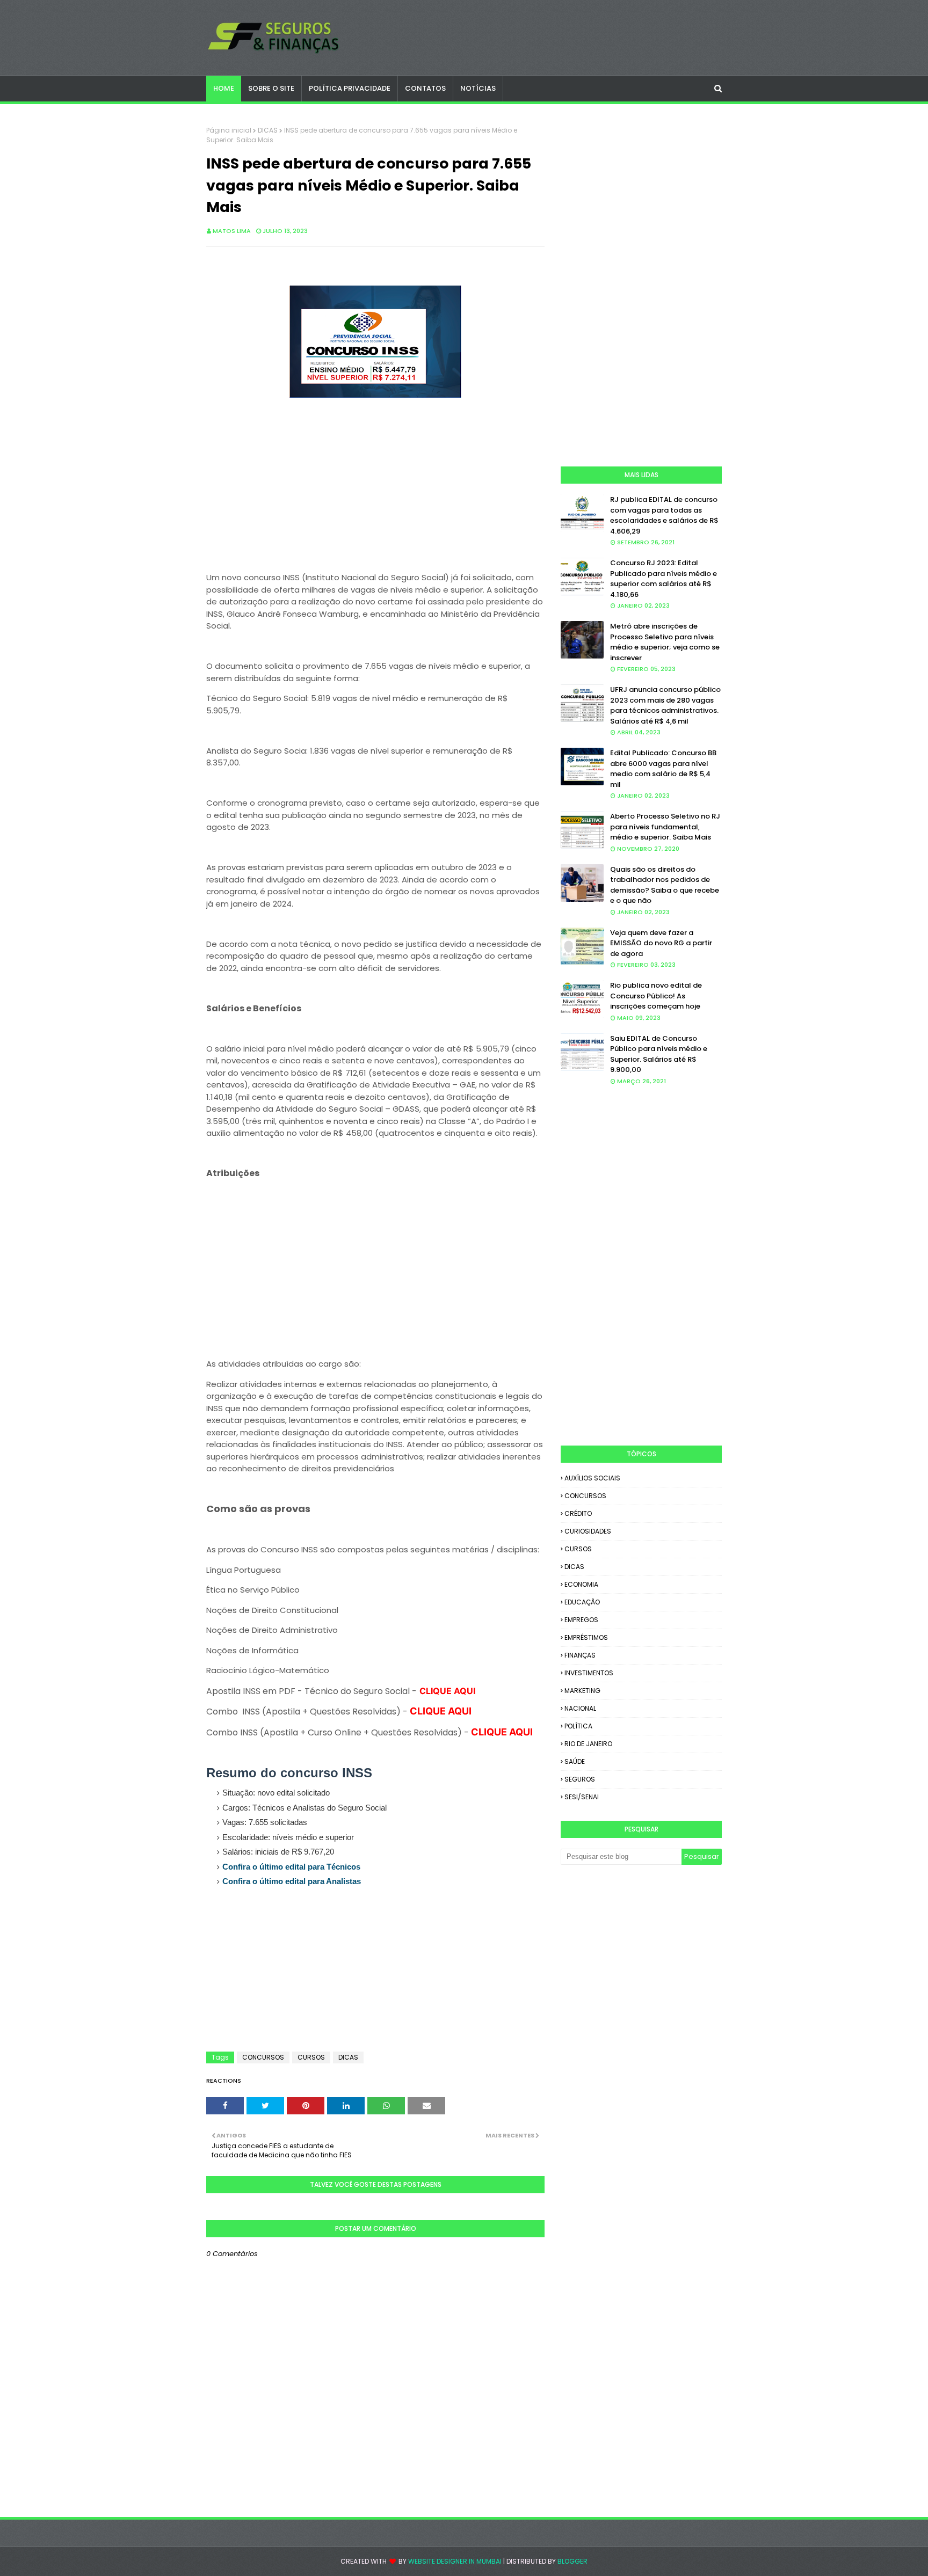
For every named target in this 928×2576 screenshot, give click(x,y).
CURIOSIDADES (588, 1531)
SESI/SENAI (582, 1797)
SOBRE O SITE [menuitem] (271, 88)
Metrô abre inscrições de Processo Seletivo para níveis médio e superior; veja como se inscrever (665, 642)
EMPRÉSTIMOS (586, 1637)
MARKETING (582, 1691)
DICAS (268, 130)
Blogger (572, 2561)
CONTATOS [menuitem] (425, 88)
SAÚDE (575, 1761)
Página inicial (229, 130)
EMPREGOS (581, 1620)
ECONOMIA (581, 1584)
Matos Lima (232, 231)
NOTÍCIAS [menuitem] (478, 88)
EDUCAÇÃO (582, 1602)
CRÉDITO (578, 1513)
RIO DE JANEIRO (588, 1744)
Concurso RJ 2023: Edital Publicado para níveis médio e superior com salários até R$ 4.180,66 (664, 579)
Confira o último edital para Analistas (292, 1881)
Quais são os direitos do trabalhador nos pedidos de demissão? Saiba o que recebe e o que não (665, 885)
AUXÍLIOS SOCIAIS (592, 1478)
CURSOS (311, 2057)
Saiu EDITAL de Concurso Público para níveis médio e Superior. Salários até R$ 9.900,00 (659, 1054)
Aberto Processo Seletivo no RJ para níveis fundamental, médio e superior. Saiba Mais (665, 827)
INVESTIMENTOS (589, 1673)
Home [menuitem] (224, 88)
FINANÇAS (580, 1655)
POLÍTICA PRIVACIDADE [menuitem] (350, 88)
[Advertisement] (375, 497)
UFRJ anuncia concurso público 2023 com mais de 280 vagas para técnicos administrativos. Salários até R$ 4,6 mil (665, 705)
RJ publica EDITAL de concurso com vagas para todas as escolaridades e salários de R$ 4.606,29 (664, 515)
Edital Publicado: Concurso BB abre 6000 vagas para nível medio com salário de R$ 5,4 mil (663, 769)
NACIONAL (580, 1708)
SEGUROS (580, 1779)
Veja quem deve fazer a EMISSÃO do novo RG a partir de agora (661, 943)
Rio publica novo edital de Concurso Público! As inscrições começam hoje (656, 996)
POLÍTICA (578, 1726)
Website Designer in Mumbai (455, 2561)
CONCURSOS (263, 2057)
